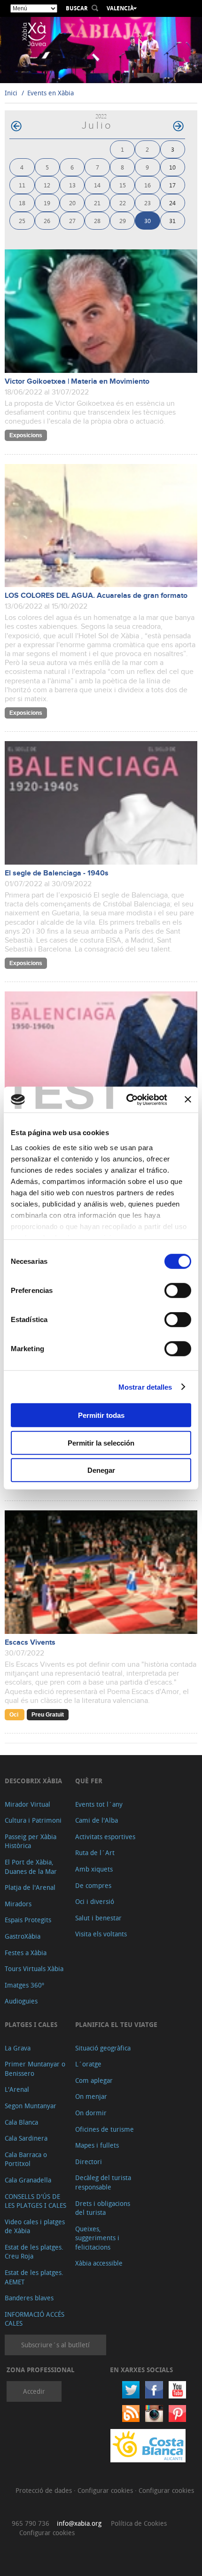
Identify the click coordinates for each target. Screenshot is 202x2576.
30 (148, 220)
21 (97, 203)
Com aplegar (94, 2080)
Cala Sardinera (26, 2138)
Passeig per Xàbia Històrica (31, 1841)
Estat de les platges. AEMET (34, 2277)
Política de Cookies (139, 2523)
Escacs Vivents (30, 1643)
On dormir (91, 2113)
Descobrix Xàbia (33, 1781)
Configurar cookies (106, 2490)
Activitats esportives (105, 1837)
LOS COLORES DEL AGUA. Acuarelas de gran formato (96, 596)
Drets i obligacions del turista (103, 2208)
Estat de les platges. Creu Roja (34, 2252)
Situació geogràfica (103, 2048)
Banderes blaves (29, 2298)
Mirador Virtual (27, 1804)
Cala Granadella (28, 2180)
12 (47, 185)
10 (172, 167)
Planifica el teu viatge (116, 2024)
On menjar (91, 2096)
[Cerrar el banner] (188, 1099)
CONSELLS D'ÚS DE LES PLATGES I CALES (35, 2201)
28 (97, 220)
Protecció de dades (45, 2490)
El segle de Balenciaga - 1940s (57, 873)
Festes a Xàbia (26, 1953)
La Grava (18, 2048)
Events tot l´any (99, 1804)
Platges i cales (31, 2024)
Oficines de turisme (105, 2129)
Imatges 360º (24, 1985)
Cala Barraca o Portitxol (26, 2159)
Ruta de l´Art (95, 1853)
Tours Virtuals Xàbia (34, 1969)
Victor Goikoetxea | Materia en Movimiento (77, 382)
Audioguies (21, 2001)
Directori (89, 2162)
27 (72, 220)
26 (47, 220)
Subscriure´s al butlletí (55, 2345)
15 (123, 185)
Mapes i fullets (97, 2145)
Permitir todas (101, 1415)
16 (148, 185)
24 (172, 203)
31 (172, 220)
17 (172, 185)
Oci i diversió (95, 1901)
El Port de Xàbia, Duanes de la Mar (31, 1867)
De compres (93, 1885)
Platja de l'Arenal (30, 1887)
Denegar (101, 1470)
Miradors (18, 1904)
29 (123, 220)
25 (22, 220)
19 (47, 203)
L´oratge (88, 2064)
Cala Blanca (21, 2122)
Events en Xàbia (50, 93)
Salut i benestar (98, 1918)
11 (22, 185)
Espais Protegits (28, 1920)
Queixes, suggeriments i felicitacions (97, 2238)
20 (72, 203)
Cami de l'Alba (97, 1820)
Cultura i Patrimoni (33, 1820)
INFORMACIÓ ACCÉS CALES (35, 2319)
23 (148, 203)
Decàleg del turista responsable (103, 2182)
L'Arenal (17, 2089)
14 (97, 185)
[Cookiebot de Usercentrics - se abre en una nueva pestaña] (127, 1099)
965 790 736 (31, 2523)
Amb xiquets (94, 1869)
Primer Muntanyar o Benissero (35, 2069)
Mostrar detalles (145, 1387)
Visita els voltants (101, 1934)
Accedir (34, 2391)
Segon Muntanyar (31, 2106)
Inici (11, 93)
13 (72, 185)
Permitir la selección (101, 1443)
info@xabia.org (79, 2523)
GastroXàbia (23, 1936)
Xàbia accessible (99, 2263)
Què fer (89, 1781)
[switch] (178, 1291)
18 (22, 203)
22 (123, 203)
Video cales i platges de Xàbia (35, 2226)
